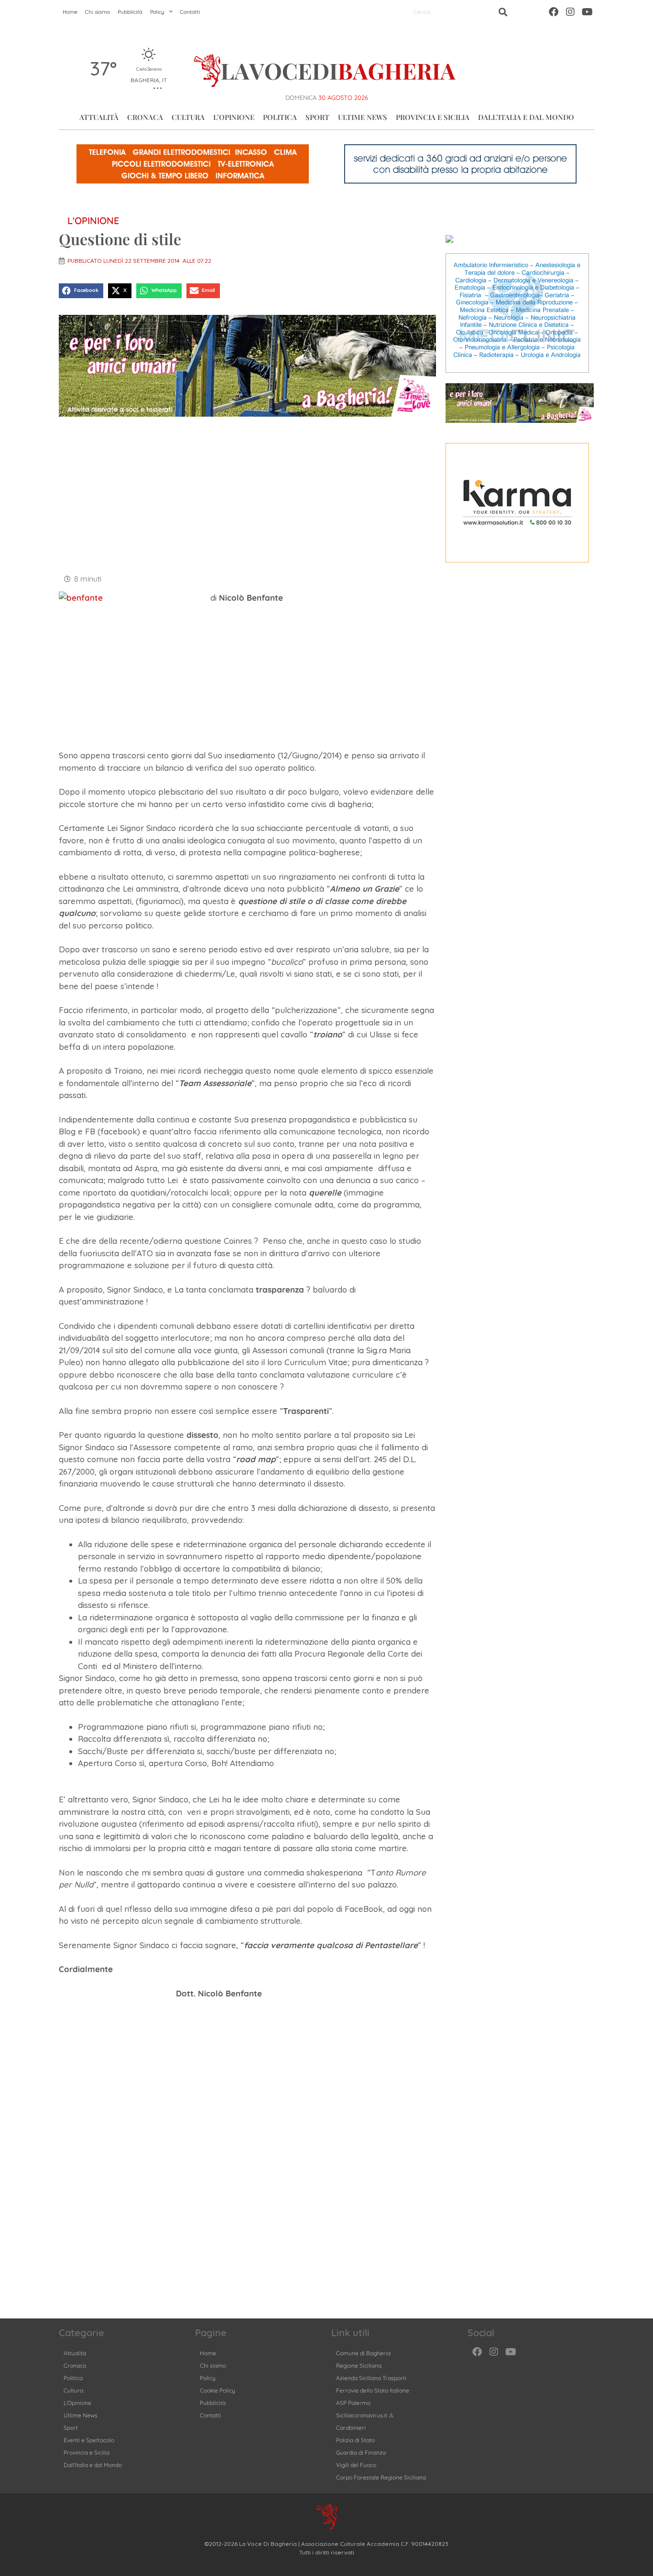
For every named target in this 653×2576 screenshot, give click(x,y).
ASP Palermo (353, 2403)
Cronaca (145, 117)
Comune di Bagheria (363, 2353)
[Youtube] (587, 12)
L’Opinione (234, 117)
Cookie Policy (218, 2390)
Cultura (188, 117)
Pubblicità (130, 12)
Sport (317, 117)
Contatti (190, 12)
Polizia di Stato (355, 2440)
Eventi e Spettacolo (89, 2440)
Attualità (99, 117)
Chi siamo (98, 12)
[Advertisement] (247, 494)
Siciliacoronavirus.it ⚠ (365, 2415)
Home (70, 12)
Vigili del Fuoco (356, 2465)
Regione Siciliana (359, 2366)
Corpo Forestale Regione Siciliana (381, 2477)
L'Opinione (93, 221)
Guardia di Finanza (361, 2452)
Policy (157, 12)
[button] (81, 291)
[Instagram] (570, 12)
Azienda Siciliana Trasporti (371, 2378)
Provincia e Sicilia (433, 117)
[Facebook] (554, 12)
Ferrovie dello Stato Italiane (373, 2390)
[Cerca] (503, 12)
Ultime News (363, 117)
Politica (280, 117)
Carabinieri (351, 2428)
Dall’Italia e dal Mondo (526, 117)
